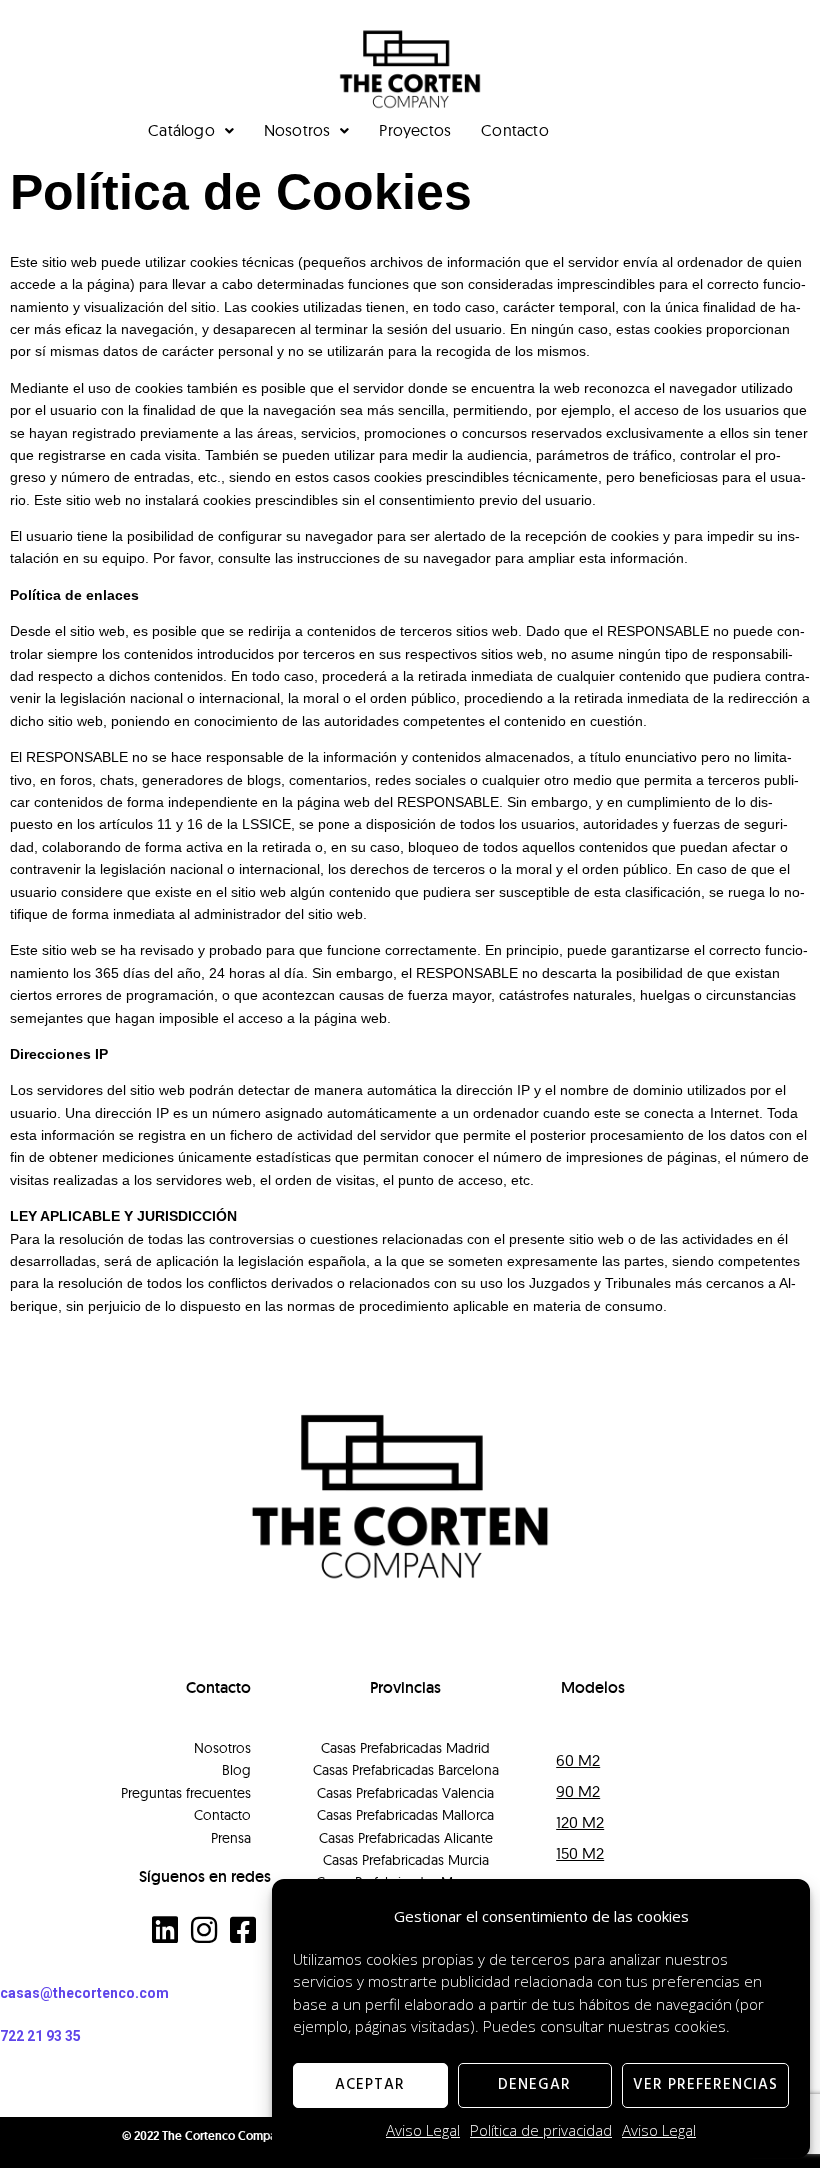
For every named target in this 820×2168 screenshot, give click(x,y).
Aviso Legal (423, 2130)
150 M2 (580, 1853)
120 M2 (580, 1822)
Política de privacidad (541, 2130)
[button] (676, 1752)
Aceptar (370, 2085)
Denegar (534, 2085)
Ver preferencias (705, 2085)
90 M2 (578, 1791)
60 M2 (578, 1760)
